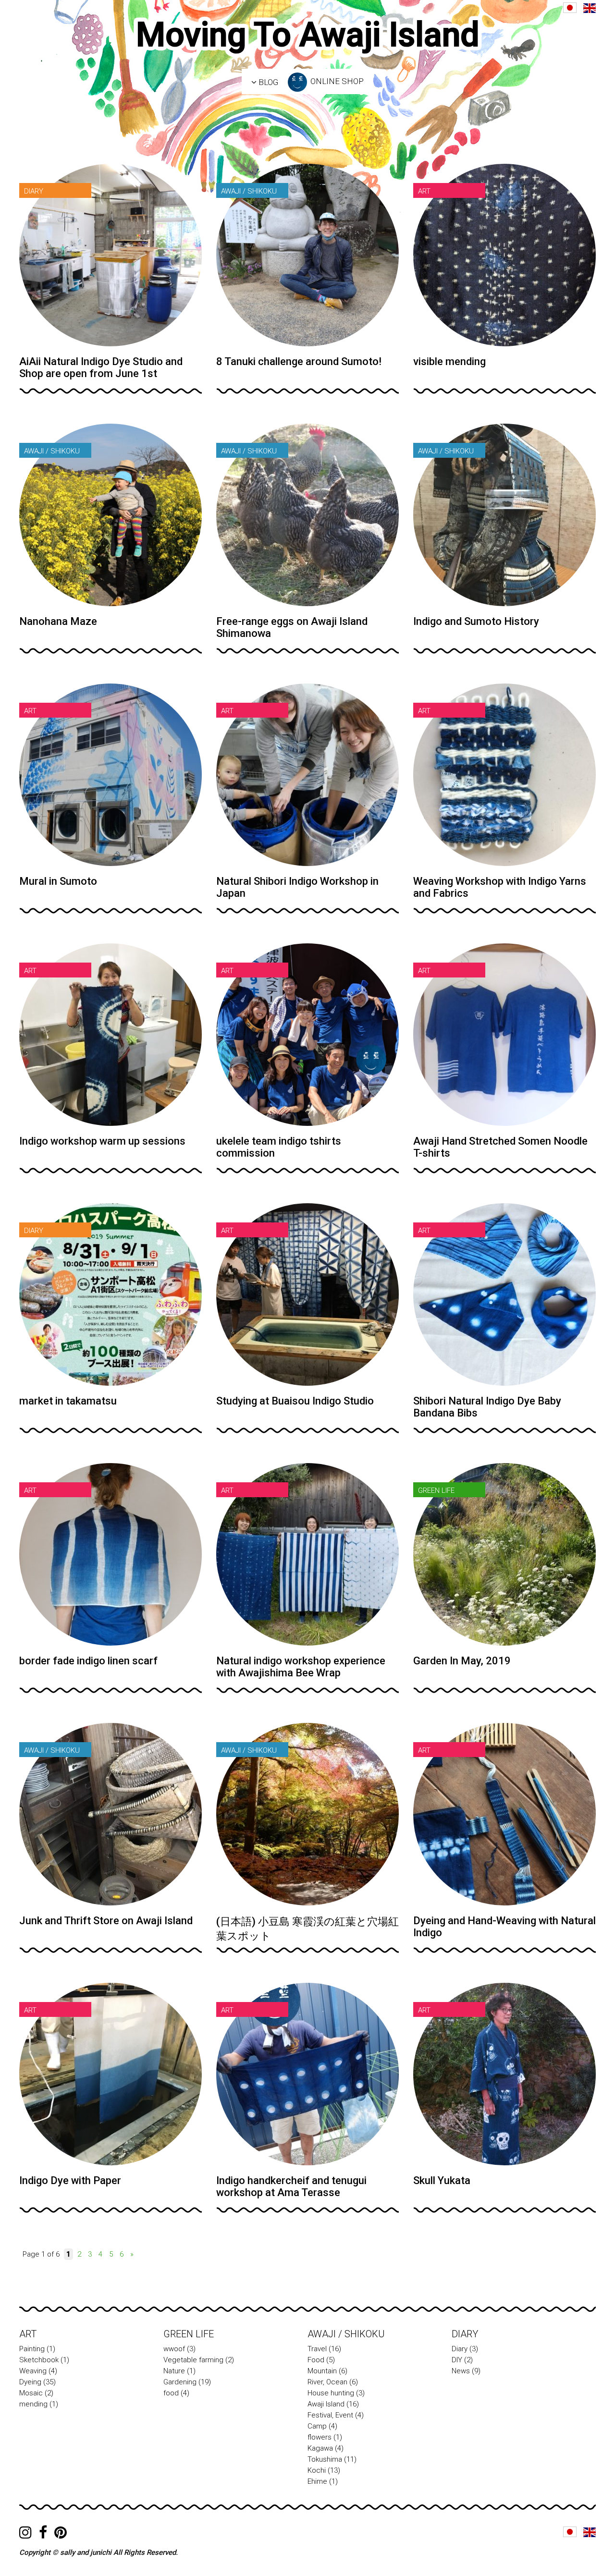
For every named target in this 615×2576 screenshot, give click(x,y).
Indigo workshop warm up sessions (102, 1141)
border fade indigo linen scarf (88, 1661)
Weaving (33, 2371)
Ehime (317, 2481)
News (461, 2371)
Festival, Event (330, 2415)
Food (316, 2360)
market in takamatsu (68, 1401)
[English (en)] (590, 8)
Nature (174, 2371)
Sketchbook (39, 2360)
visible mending (449, 361)
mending (33, 2404)
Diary (460, 2349)
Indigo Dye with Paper (70, 2180)
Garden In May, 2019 (462, 1661)
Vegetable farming (193, 2360)
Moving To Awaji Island (308, 35)
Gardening (180, 2382)
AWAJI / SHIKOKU (346, 2334)
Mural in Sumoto (58, 881)
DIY (457, 2360)
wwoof (174, 2349)
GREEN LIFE (189, 2334)
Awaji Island (326, 2404)
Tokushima (325, 2459)
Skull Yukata (442, 2180)
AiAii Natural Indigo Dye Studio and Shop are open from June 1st (101, 367)
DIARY (465, 2334)
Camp (317, 2426)
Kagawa (320, 2448)
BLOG (267, 82)
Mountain (322, 2371)
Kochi (317, 2470)
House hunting (331, 2393)
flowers (320, 2437)
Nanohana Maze (58, 621)
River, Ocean (327, 2382)
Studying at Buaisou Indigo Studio (295, 1401)
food (171, 2393)
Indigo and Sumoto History (476, 621)
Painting (32, 2349)
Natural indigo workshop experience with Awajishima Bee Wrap (301, 1667)
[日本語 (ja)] (570, 8)
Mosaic (31, 2393)
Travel (317, 2349)
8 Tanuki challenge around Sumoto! (299, 361)
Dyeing (30, 2382)
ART (28, 2334)
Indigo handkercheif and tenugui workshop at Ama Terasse (291, 2186)
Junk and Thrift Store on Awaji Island (106, 1921)
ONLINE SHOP (336, 81)
